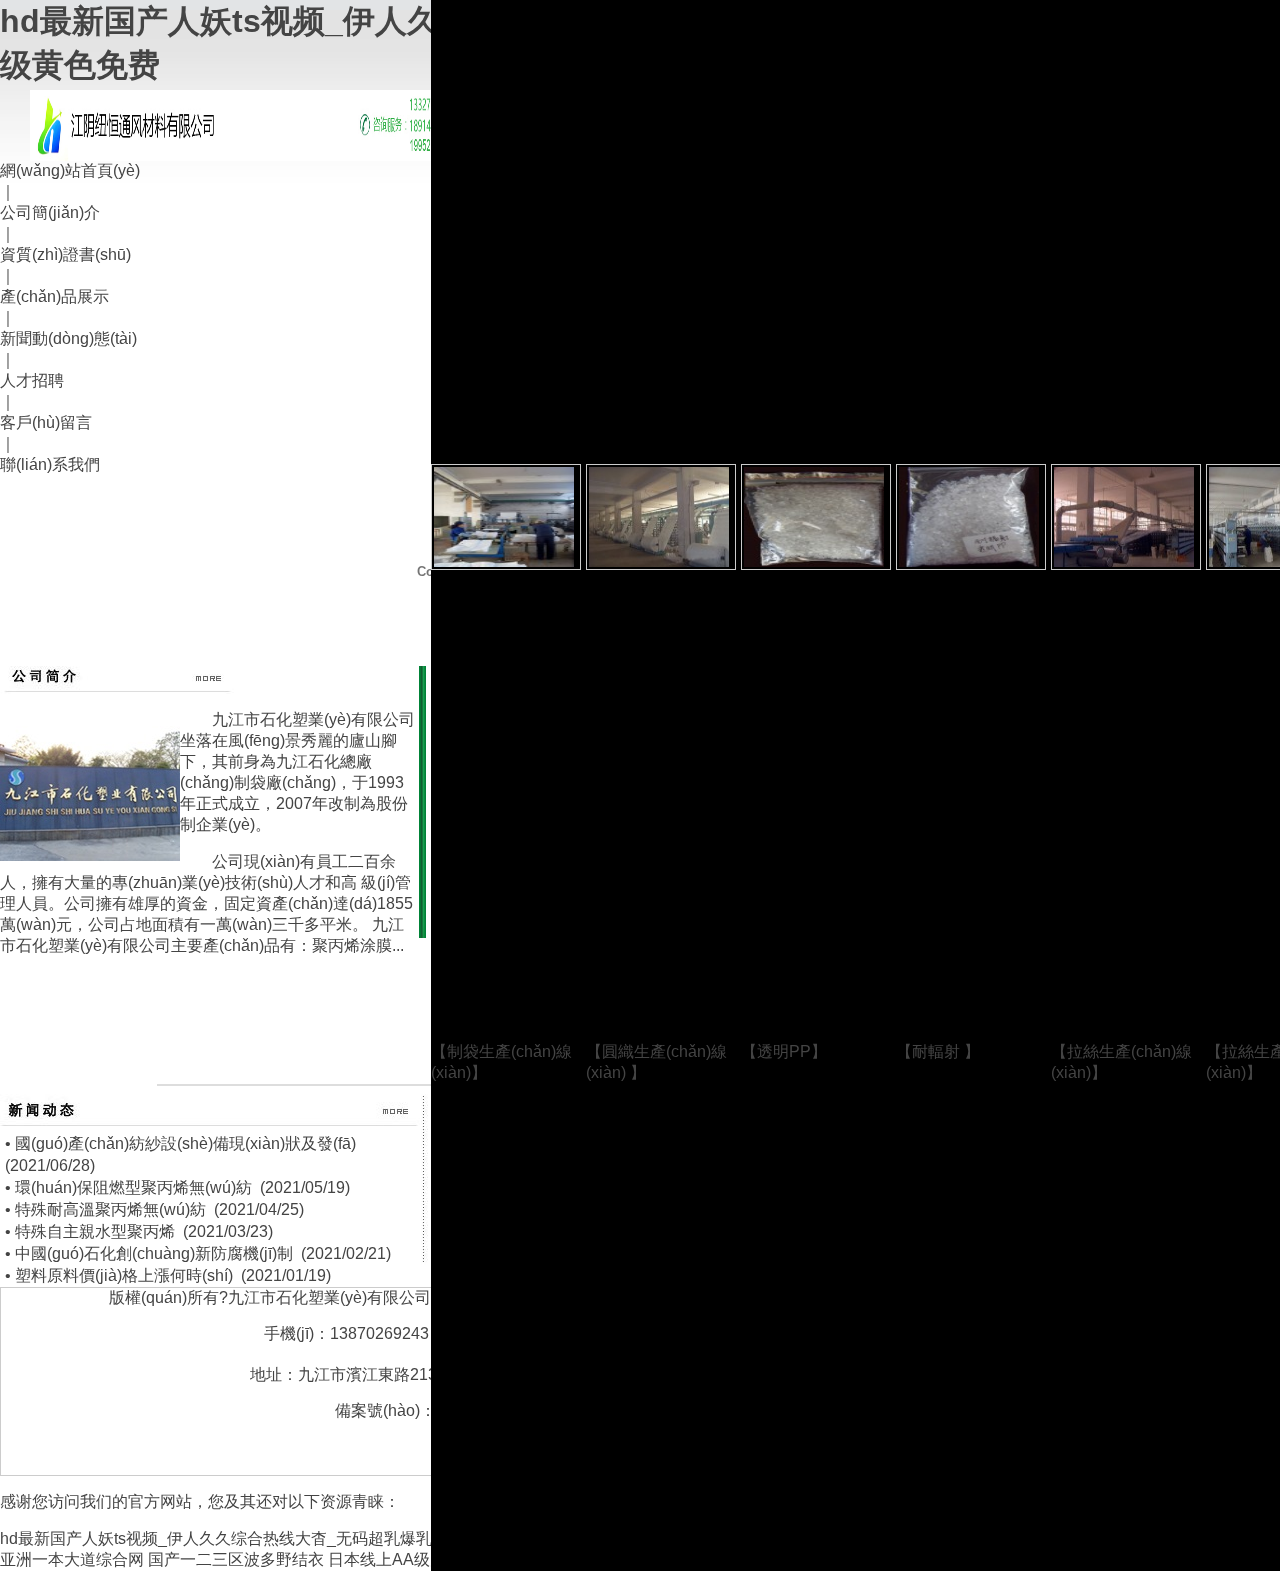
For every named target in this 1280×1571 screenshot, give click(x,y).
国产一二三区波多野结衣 (236, 1559)
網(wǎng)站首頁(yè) (70, 170)
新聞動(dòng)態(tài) (68, 338)
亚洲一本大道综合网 (72, 1559)
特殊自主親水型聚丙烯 (95, 1231)
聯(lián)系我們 (50, 464)
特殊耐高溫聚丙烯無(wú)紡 (110, 1209)
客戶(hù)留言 (46, 422)
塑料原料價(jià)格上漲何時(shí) (124, 1275)
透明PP (784, 1051)
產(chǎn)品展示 (54, 296)
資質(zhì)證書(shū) (65, 254)
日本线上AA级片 (387, 1559)
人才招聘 (32, 380)
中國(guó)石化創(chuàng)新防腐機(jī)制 (154, 1253)
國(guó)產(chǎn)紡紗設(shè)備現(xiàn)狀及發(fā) (185, 1143)
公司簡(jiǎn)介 (50, 212)
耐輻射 (938, 1051)
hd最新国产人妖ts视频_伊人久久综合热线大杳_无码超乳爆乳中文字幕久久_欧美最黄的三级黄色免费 (356, 1538)
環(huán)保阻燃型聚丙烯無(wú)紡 (133, 1187)
